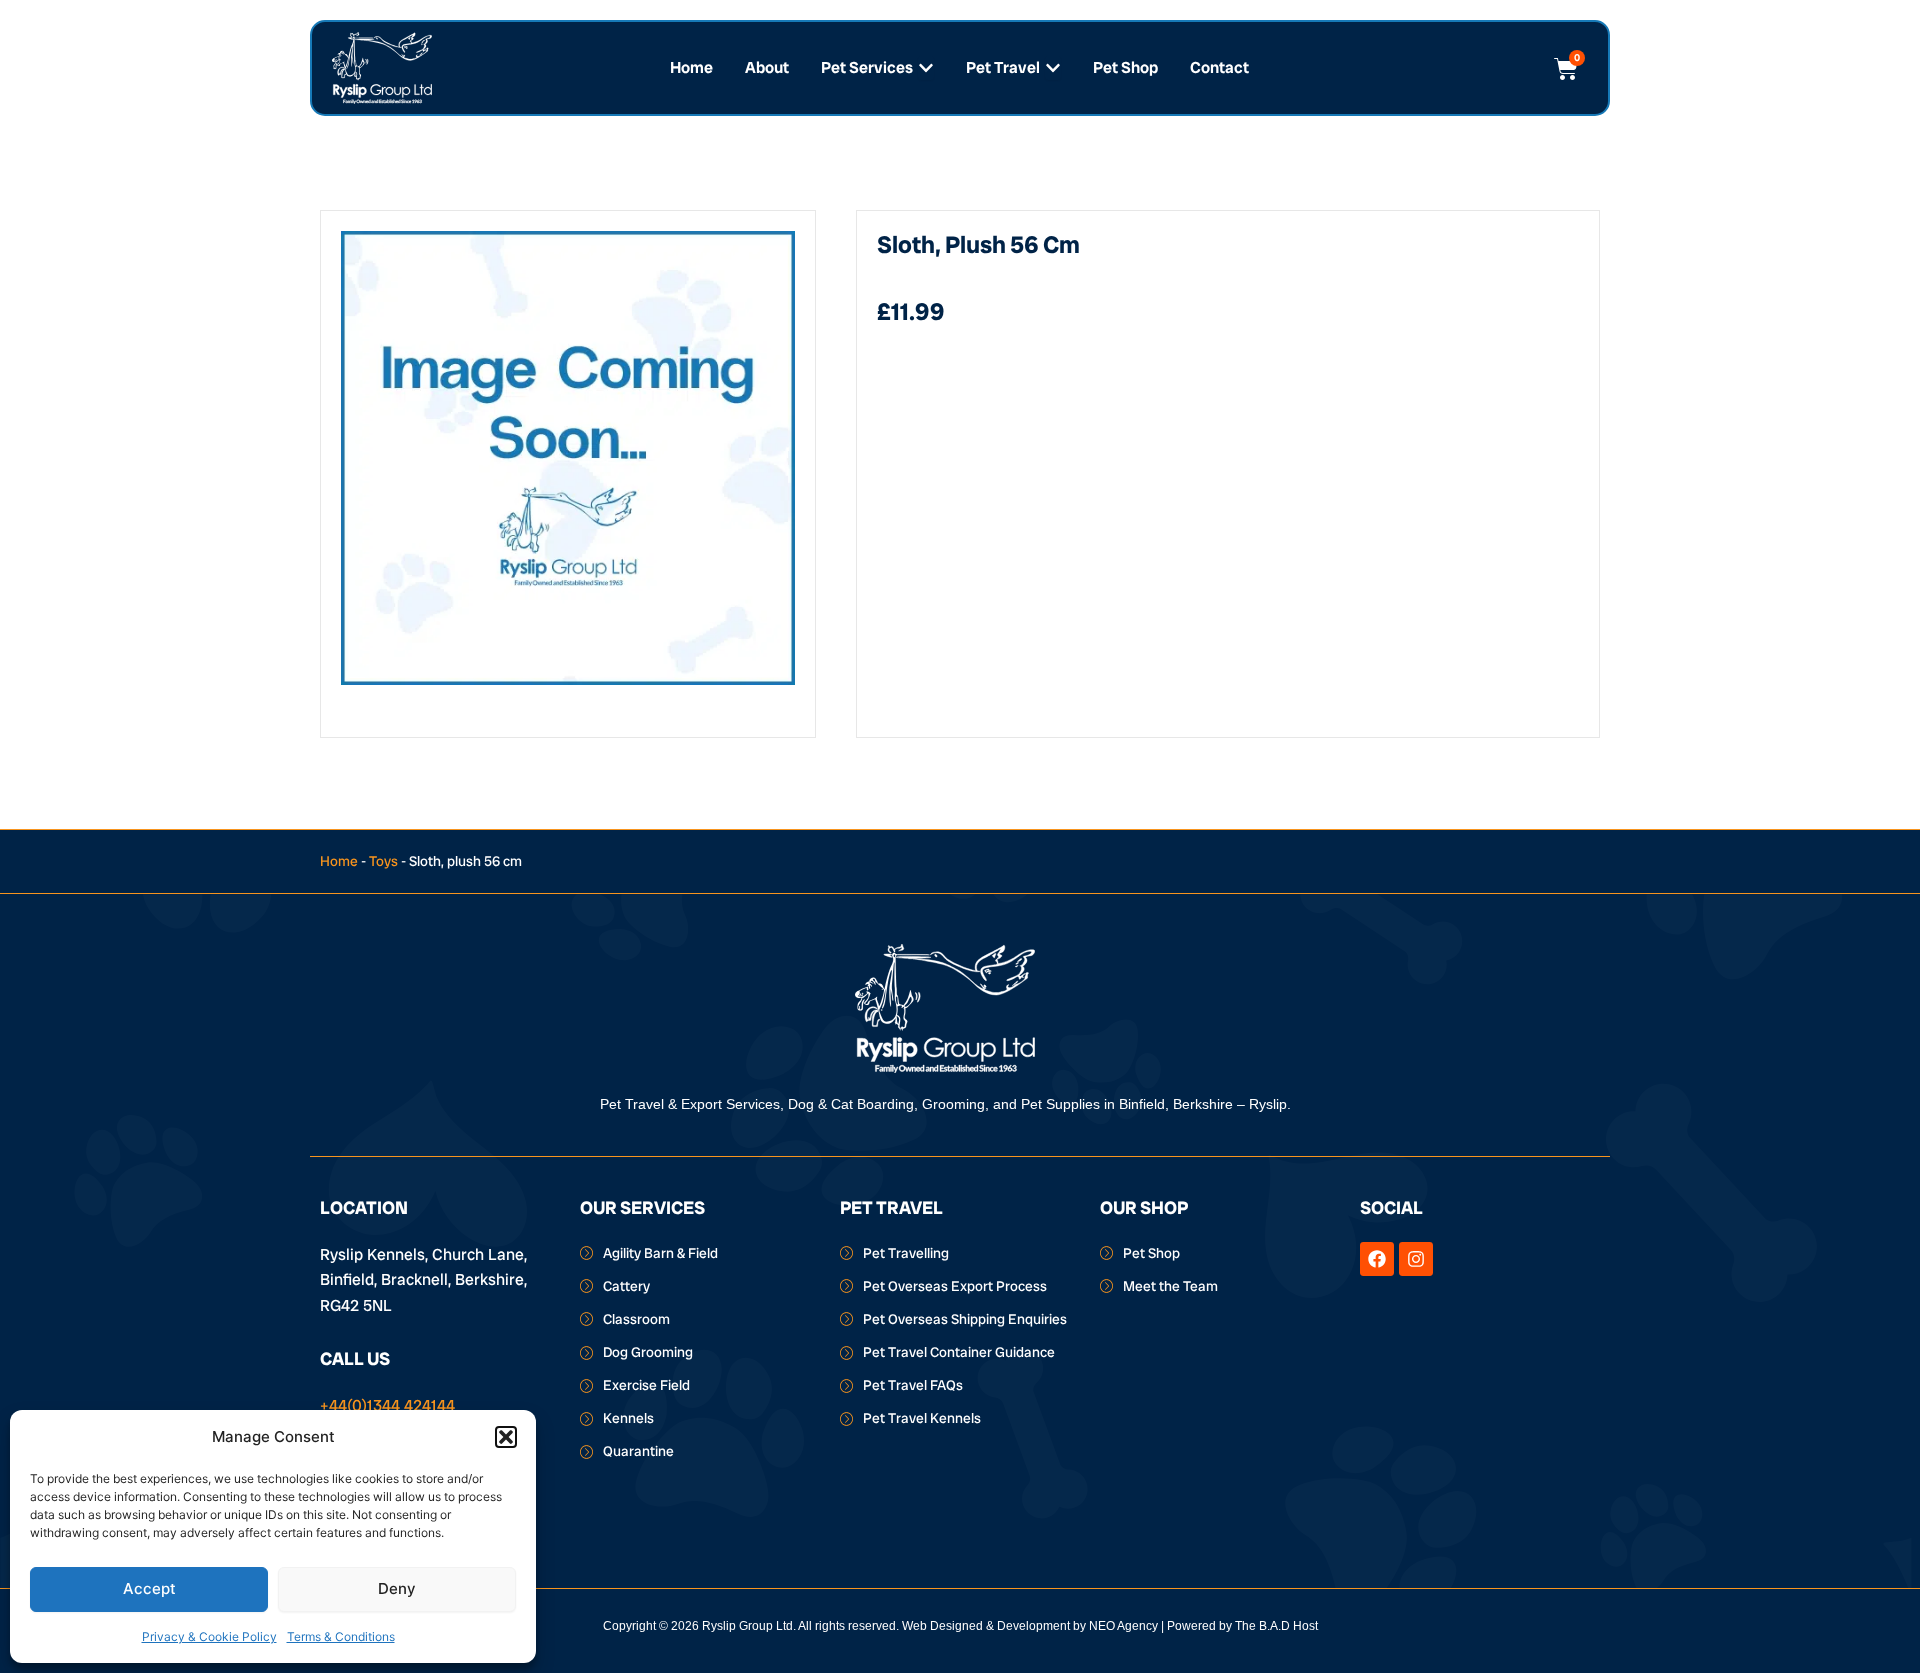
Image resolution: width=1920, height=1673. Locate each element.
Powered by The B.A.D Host (1242, 1626)
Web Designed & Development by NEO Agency (1030, 1626)
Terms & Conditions (341, 1636)
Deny (397, 1588)
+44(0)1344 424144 (387, 1405)
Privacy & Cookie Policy (209, 1636)
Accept (149, 1588)
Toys (383, 861)
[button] (506, 1437)
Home (339, 861)
